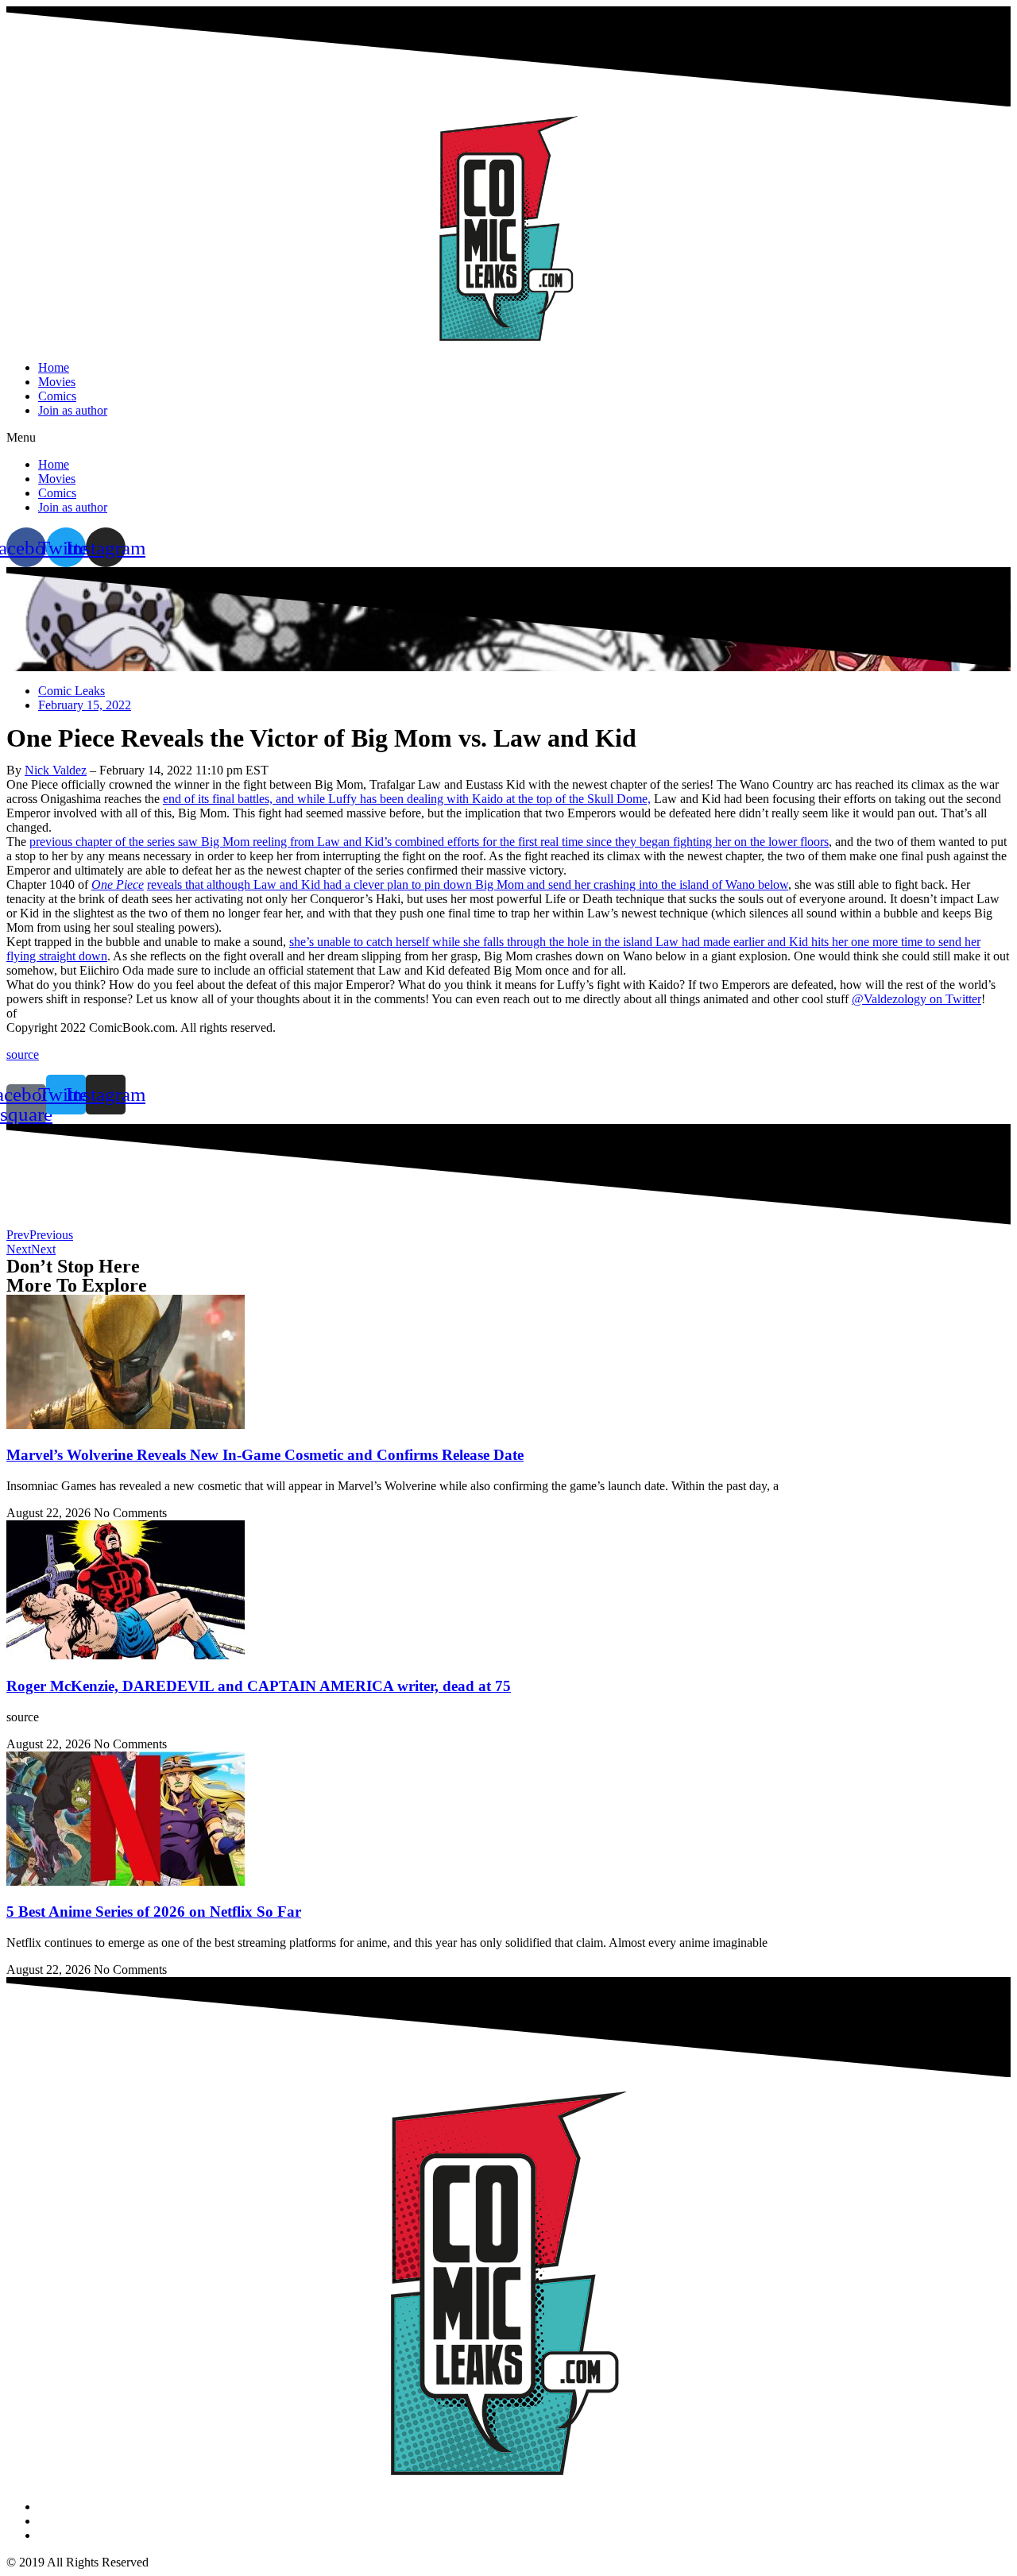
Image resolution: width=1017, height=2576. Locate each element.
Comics (57, 396)
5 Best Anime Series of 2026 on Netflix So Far (154, 1912)
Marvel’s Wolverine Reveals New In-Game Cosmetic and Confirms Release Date (265, 1455)
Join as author (73, 410)
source (23, 1054)
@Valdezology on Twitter (916, 999)
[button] (508, 438)
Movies (57, 382)
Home (54, 367)
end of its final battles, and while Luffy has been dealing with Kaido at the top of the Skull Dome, (407, 799)
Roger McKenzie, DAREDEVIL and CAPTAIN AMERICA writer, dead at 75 (259, 1686)
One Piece (118, 884)
